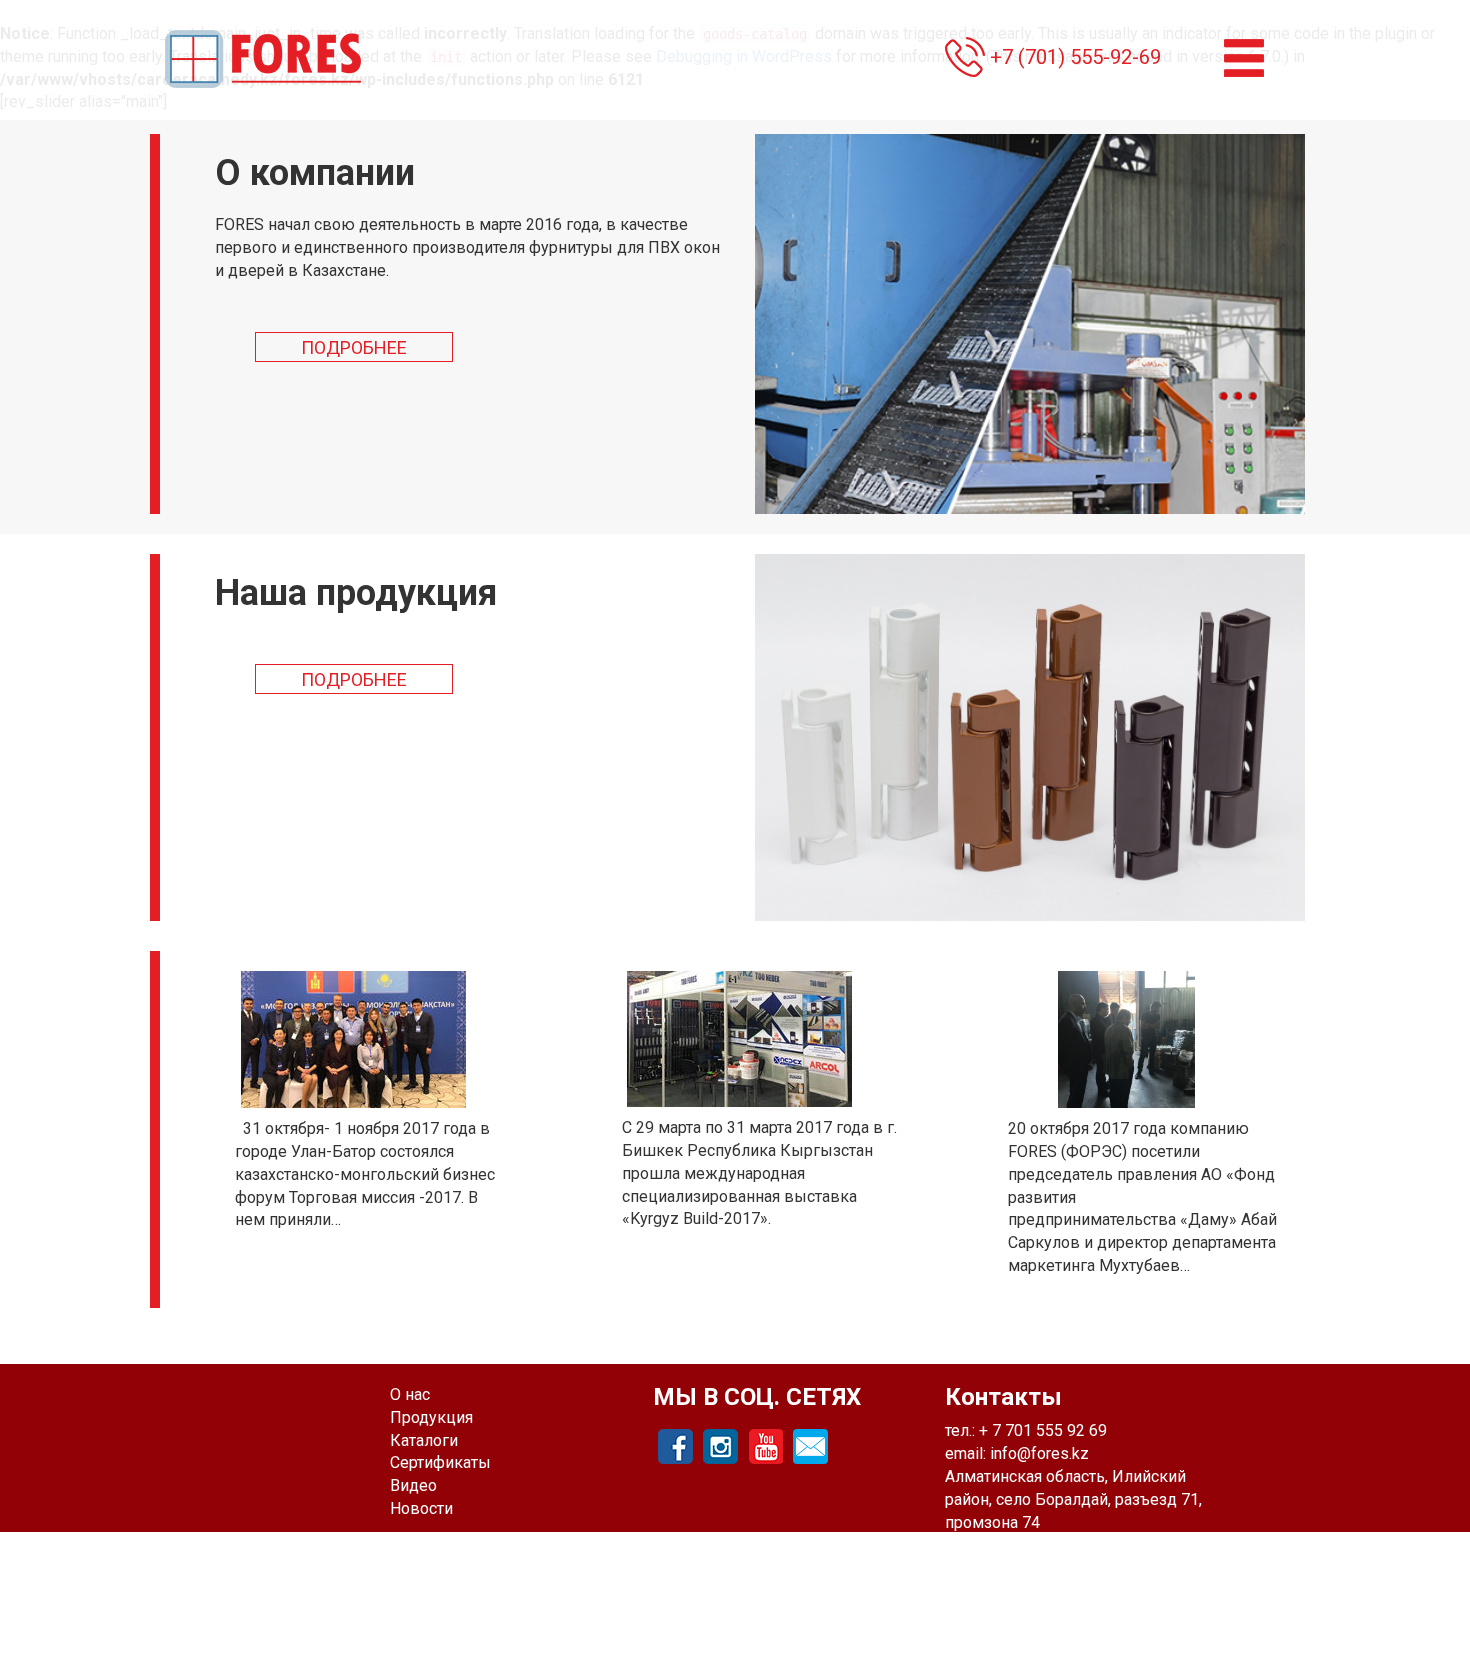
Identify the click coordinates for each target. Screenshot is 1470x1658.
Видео (413, 1485)
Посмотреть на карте (1023, 1544)
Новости (421, 1508)
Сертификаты (440, 1462)
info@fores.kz (1039, 1453)
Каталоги (424, 1440)
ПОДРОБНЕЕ (354, 347)
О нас (410, 1394)
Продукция (431, 1417)
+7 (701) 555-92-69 (1075, 57)
